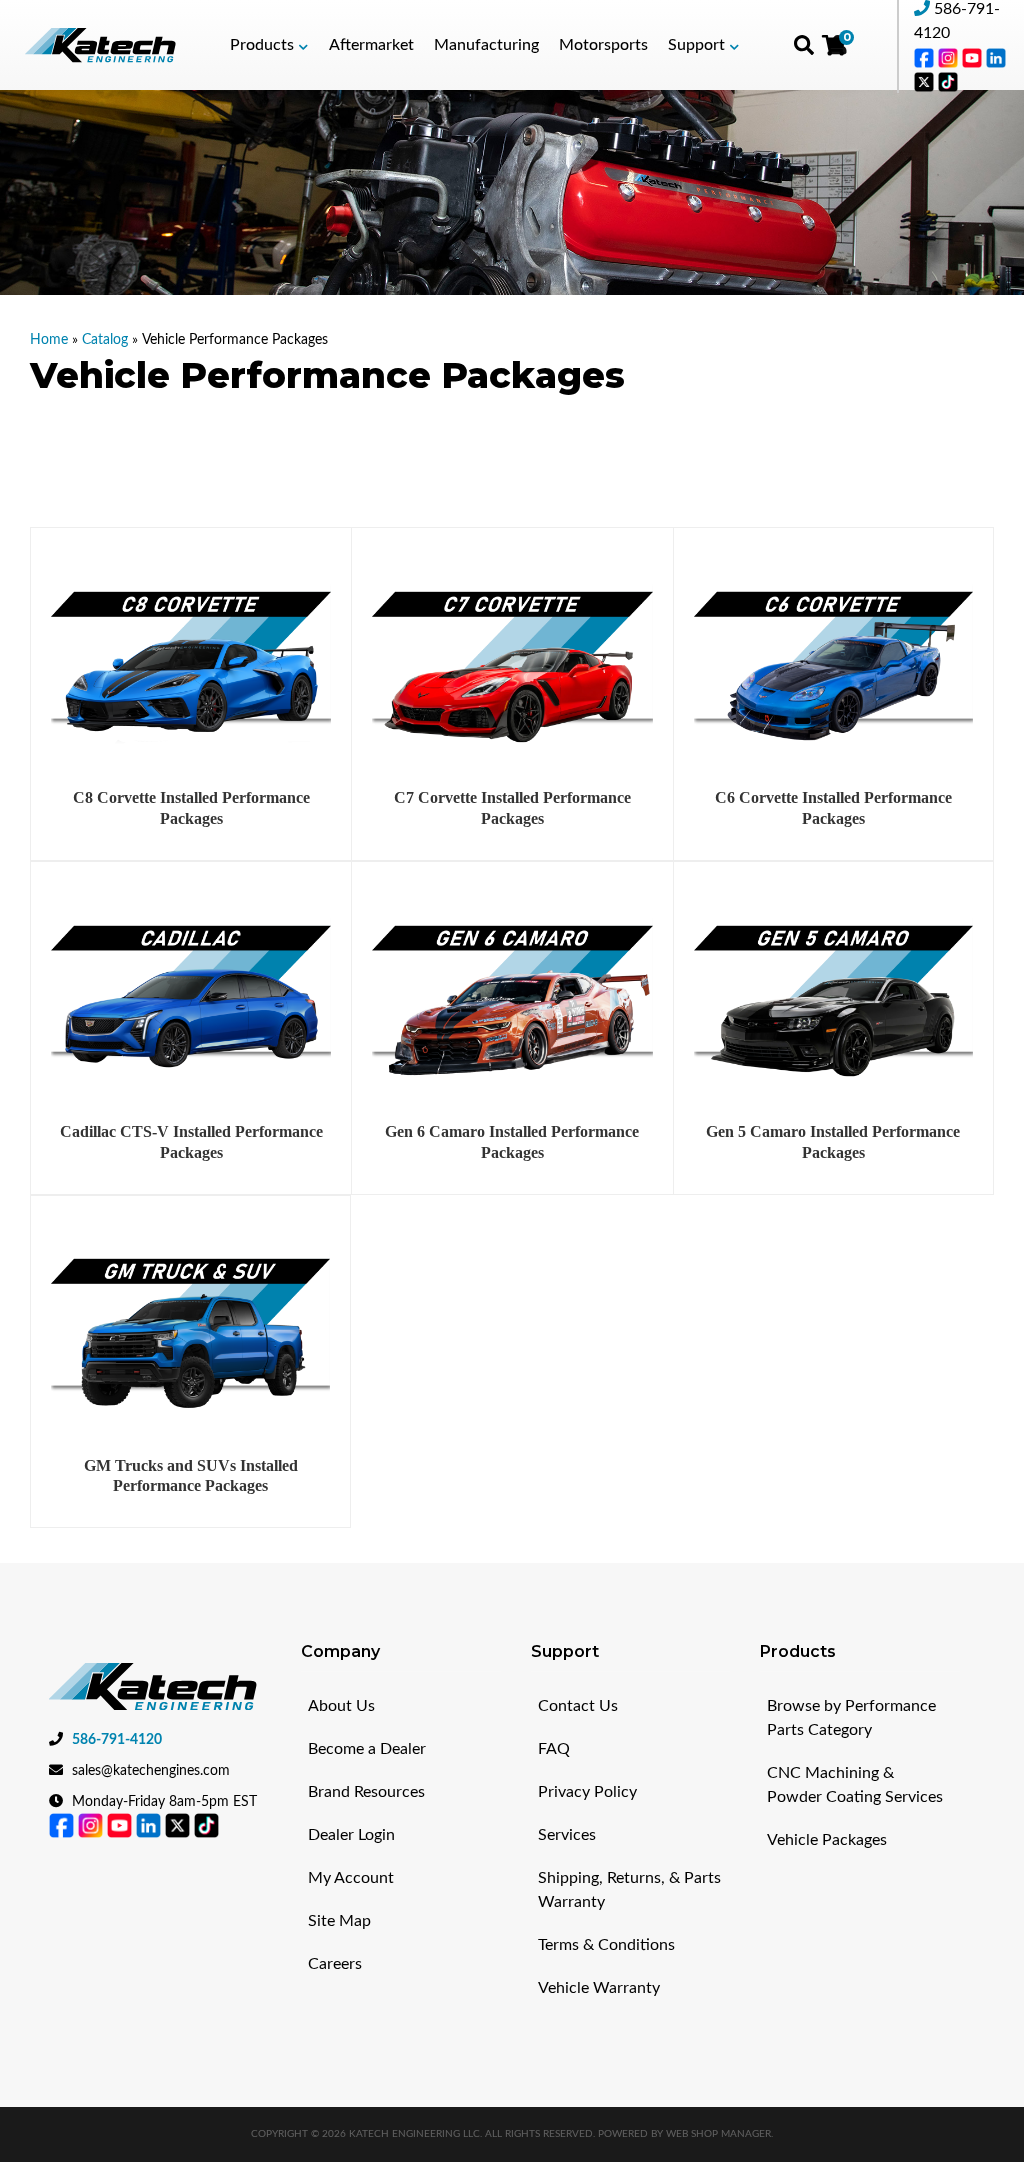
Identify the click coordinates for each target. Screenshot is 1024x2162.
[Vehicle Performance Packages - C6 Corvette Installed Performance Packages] (833, 663)
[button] (269, 45)
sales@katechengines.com (151, 1771)
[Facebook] (926, 57)
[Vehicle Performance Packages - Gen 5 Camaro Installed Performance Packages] (833, 997)
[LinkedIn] (996, 57)
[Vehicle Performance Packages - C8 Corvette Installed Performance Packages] (191, 663)
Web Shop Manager (718, 2134)
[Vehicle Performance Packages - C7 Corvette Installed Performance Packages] (512, 663)
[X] (926, 81)
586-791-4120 (117, 1740)
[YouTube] (974, 57)
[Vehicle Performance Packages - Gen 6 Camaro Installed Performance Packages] (512, 997)
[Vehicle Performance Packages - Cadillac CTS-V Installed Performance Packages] (191, 997)
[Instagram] (950, 57)
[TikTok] (948, 81)
